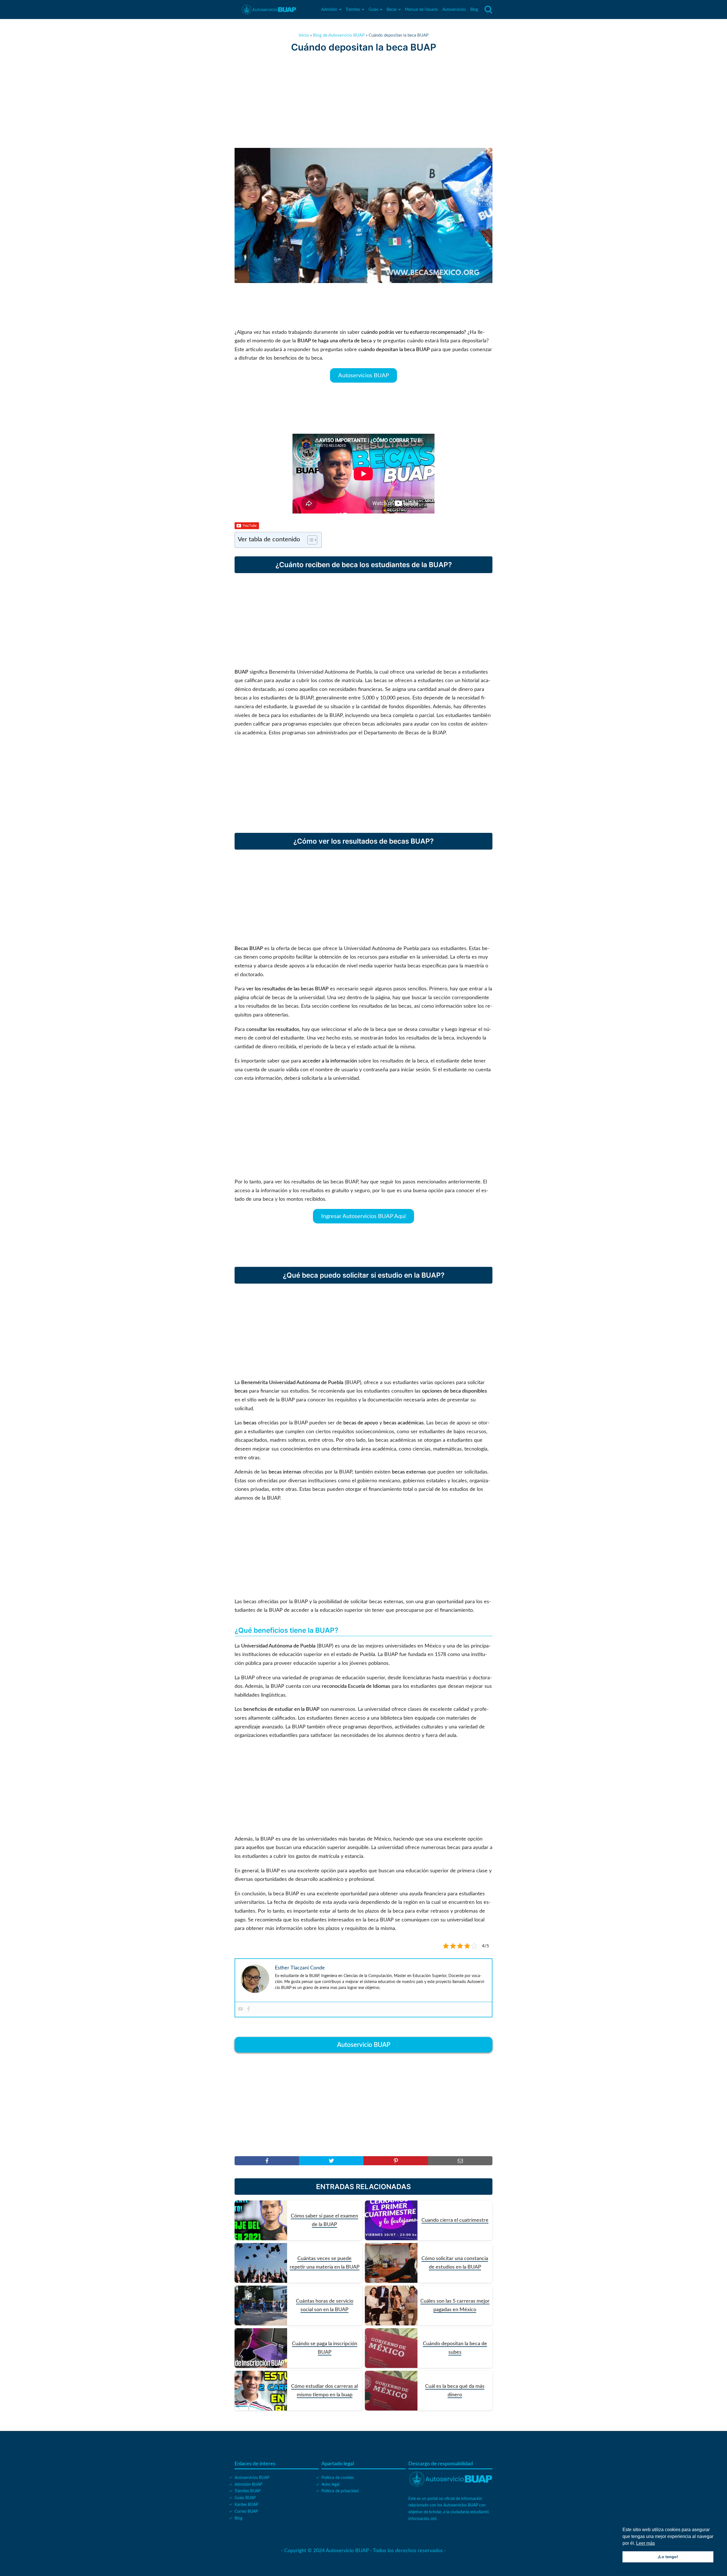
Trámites (353, 10)
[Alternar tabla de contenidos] (309, 540)
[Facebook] (248, 2009)
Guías (373, 10)
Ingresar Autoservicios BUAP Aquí (363, 1216)
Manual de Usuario (421, 10)
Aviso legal (330, 2485)
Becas (392, 10)
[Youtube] (241, 2009)
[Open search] (488, 10)
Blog (474, 10)
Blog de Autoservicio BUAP (339, 35)
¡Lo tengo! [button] (668, 2557)
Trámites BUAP (247, 2491)
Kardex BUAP (246, 2505)
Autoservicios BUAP (364, 375)
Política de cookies (338, 2478)
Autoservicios (454, 10)
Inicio (304, 35)
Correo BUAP (246, 2512)
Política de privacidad (340, 2491)
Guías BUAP (245, 2498)
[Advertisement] (363, 100)
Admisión (329, 10)
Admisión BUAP (248, 2485)
